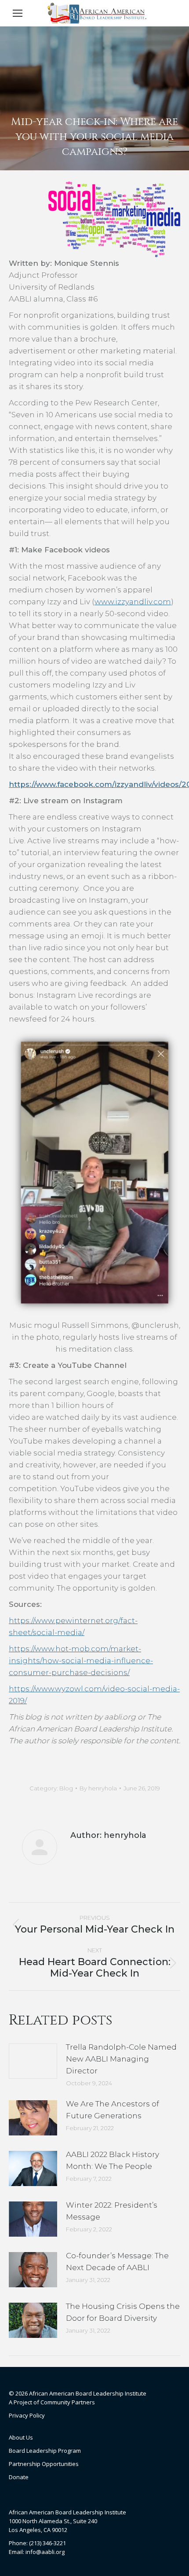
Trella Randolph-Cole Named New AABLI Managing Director (121, 2059)
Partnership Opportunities (44, 2464)
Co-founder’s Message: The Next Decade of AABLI (117, 2262)
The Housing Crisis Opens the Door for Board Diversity (123, 2312)
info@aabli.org (45, 2552)
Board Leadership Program (45, 2451)
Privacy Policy (27, 2415)
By (98, 1788)
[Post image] (33, 2061)
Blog (66, 1788)
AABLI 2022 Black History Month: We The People (113, 2160)
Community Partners (68, 2402)
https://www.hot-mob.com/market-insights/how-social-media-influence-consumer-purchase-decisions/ (81, 1661)
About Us (21, 2437)
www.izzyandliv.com (133, 602)
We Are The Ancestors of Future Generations (113, 2110)
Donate (19, 2477)
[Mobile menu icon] (18, 13)
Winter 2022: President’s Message (112, 2211)
